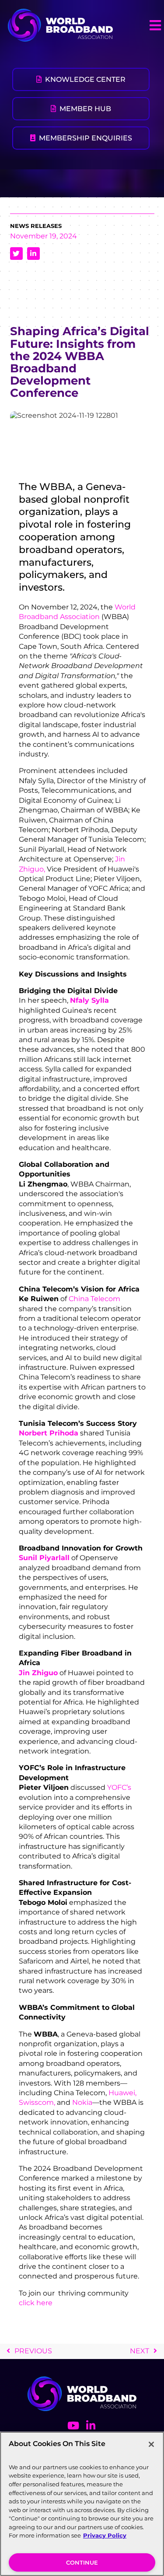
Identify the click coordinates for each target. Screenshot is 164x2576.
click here (37, 2303)
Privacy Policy (105, 2535)
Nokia (82, 2102)
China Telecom (94, 1299)
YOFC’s (119, 1787)
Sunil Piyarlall (44, 1558)
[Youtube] (73, 2425)
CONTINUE (82, 2562)
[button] (155, 25)
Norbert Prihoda (49, 1433)
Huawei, (122, 2093)
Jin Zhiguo (38, 1673)
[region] (82, 2504)
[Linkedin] (91, 2425)
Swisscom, (37, 2102)
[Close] (151, 2444)
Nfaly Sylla (89, 1000)
